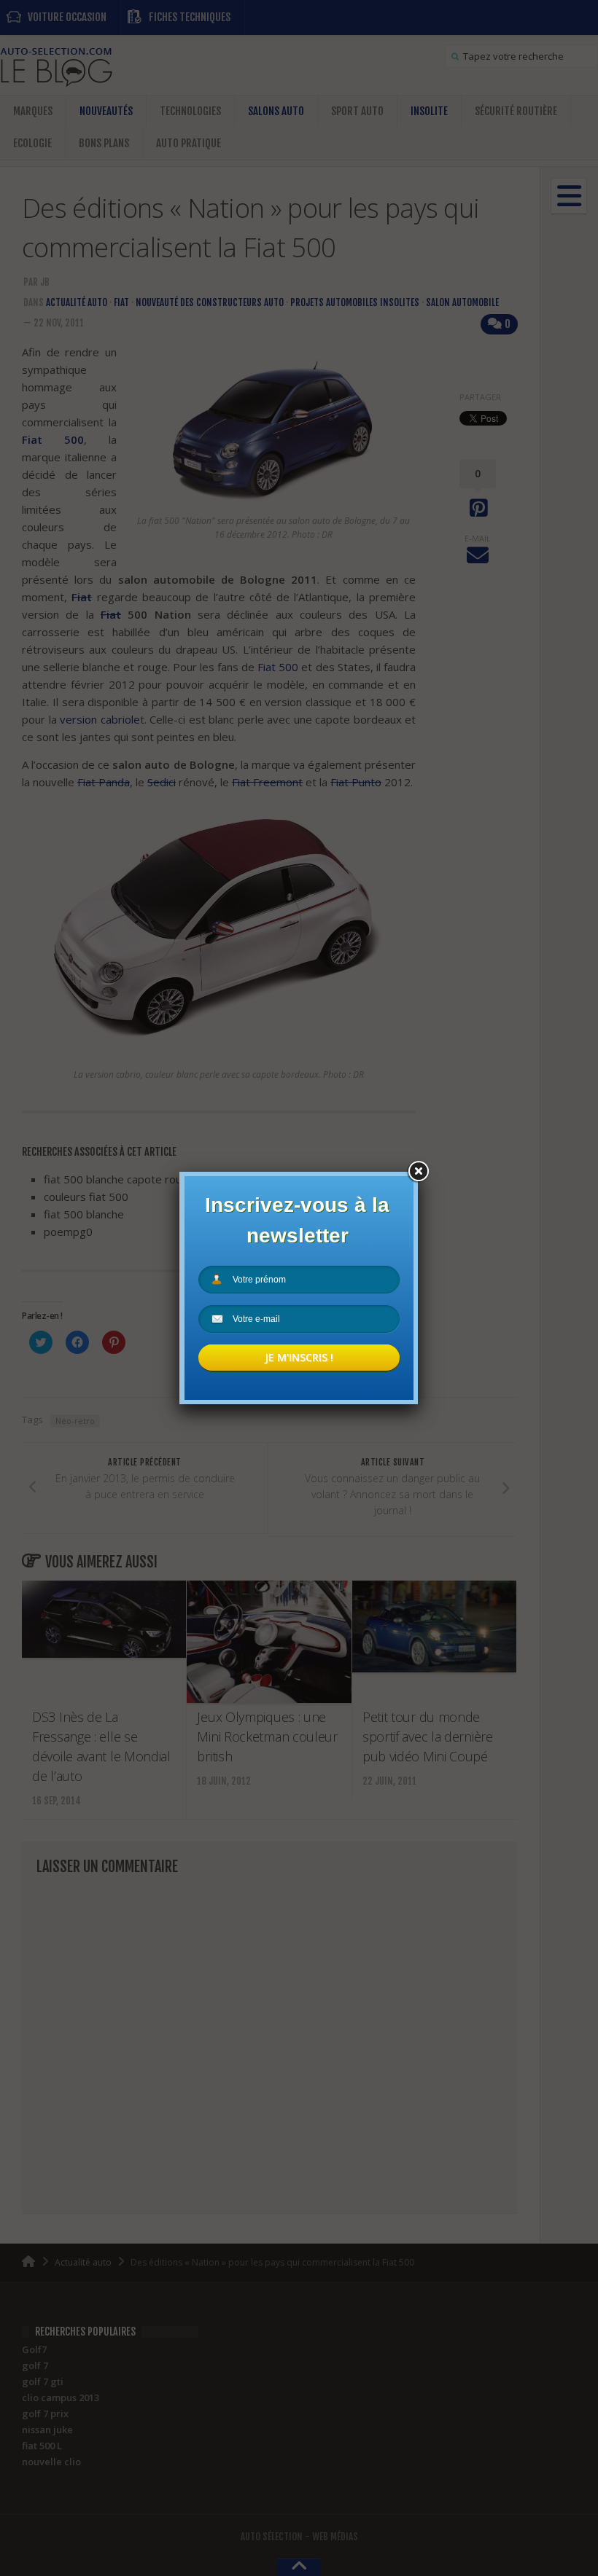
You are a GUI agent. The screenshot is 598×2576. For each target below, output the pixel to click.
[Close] (418, 1172)
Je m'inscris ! (299, 1357)
